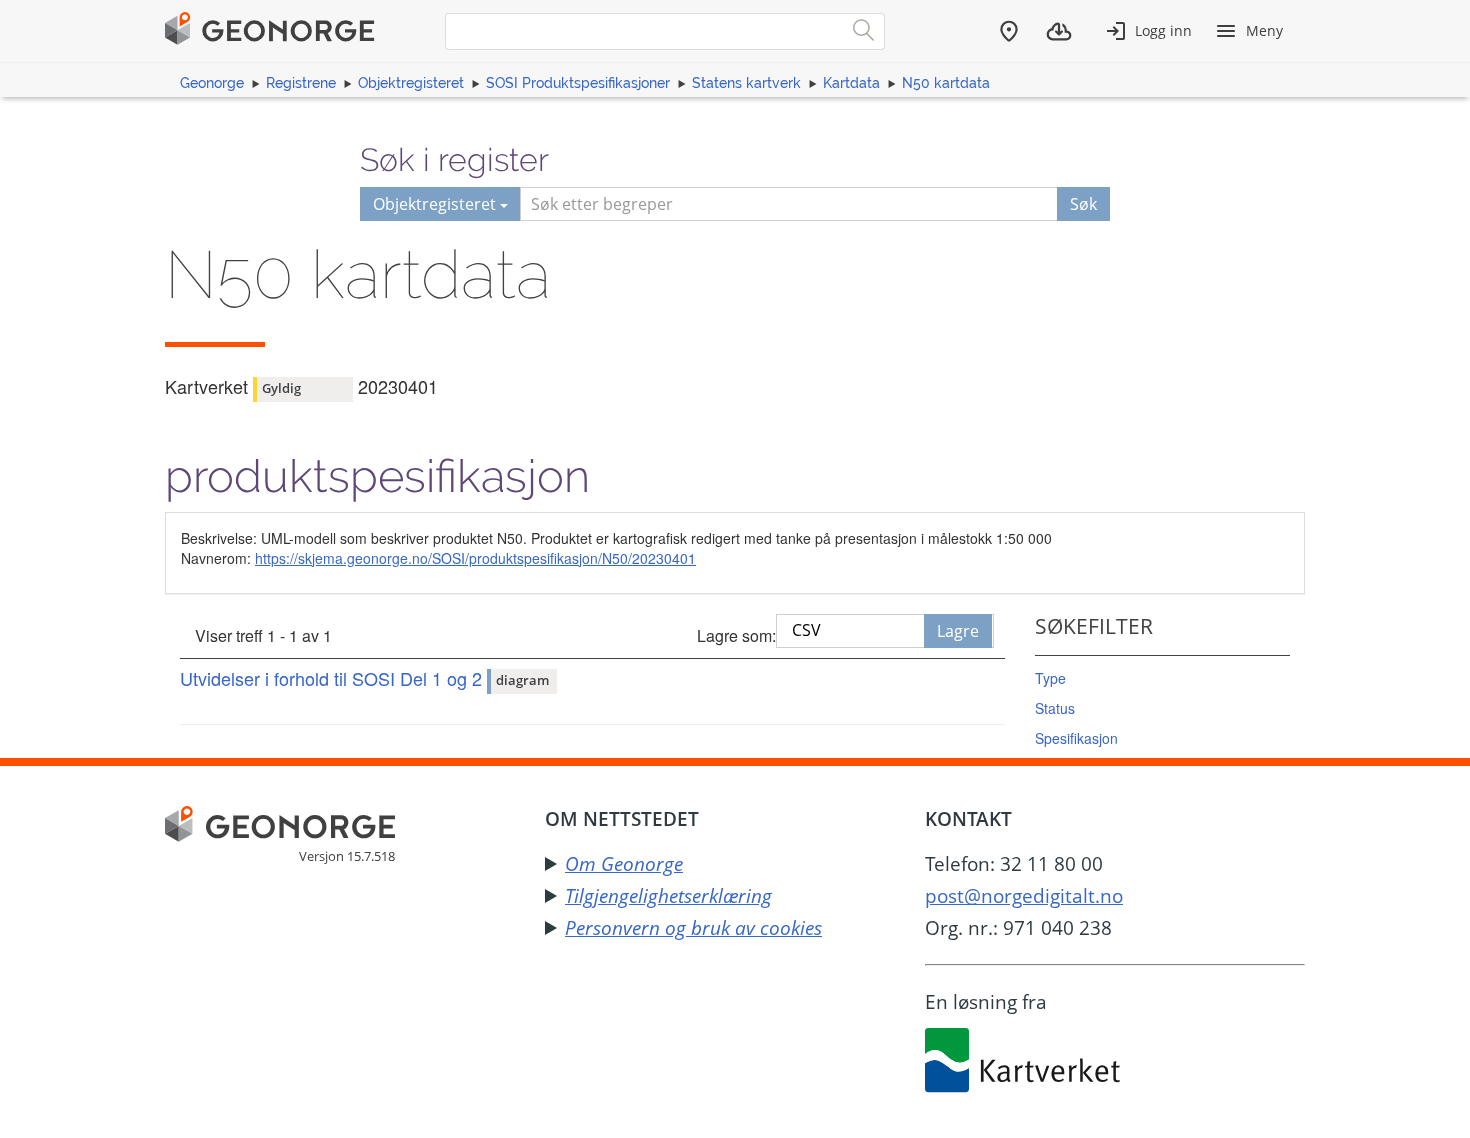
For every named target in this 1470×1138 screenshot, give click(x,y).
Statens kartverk (746, 83)
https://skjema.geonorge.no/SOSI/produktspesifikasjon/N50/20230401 (475, 558)
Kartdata (851, 83)
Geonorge (212, 83)
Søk (1083, 204)
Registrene (301, 83)
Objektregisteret (411, 83)
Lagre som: (736, 635)
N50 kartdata (946, 83)
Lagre (958, 631)
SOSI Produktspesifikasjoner (578, 83)
